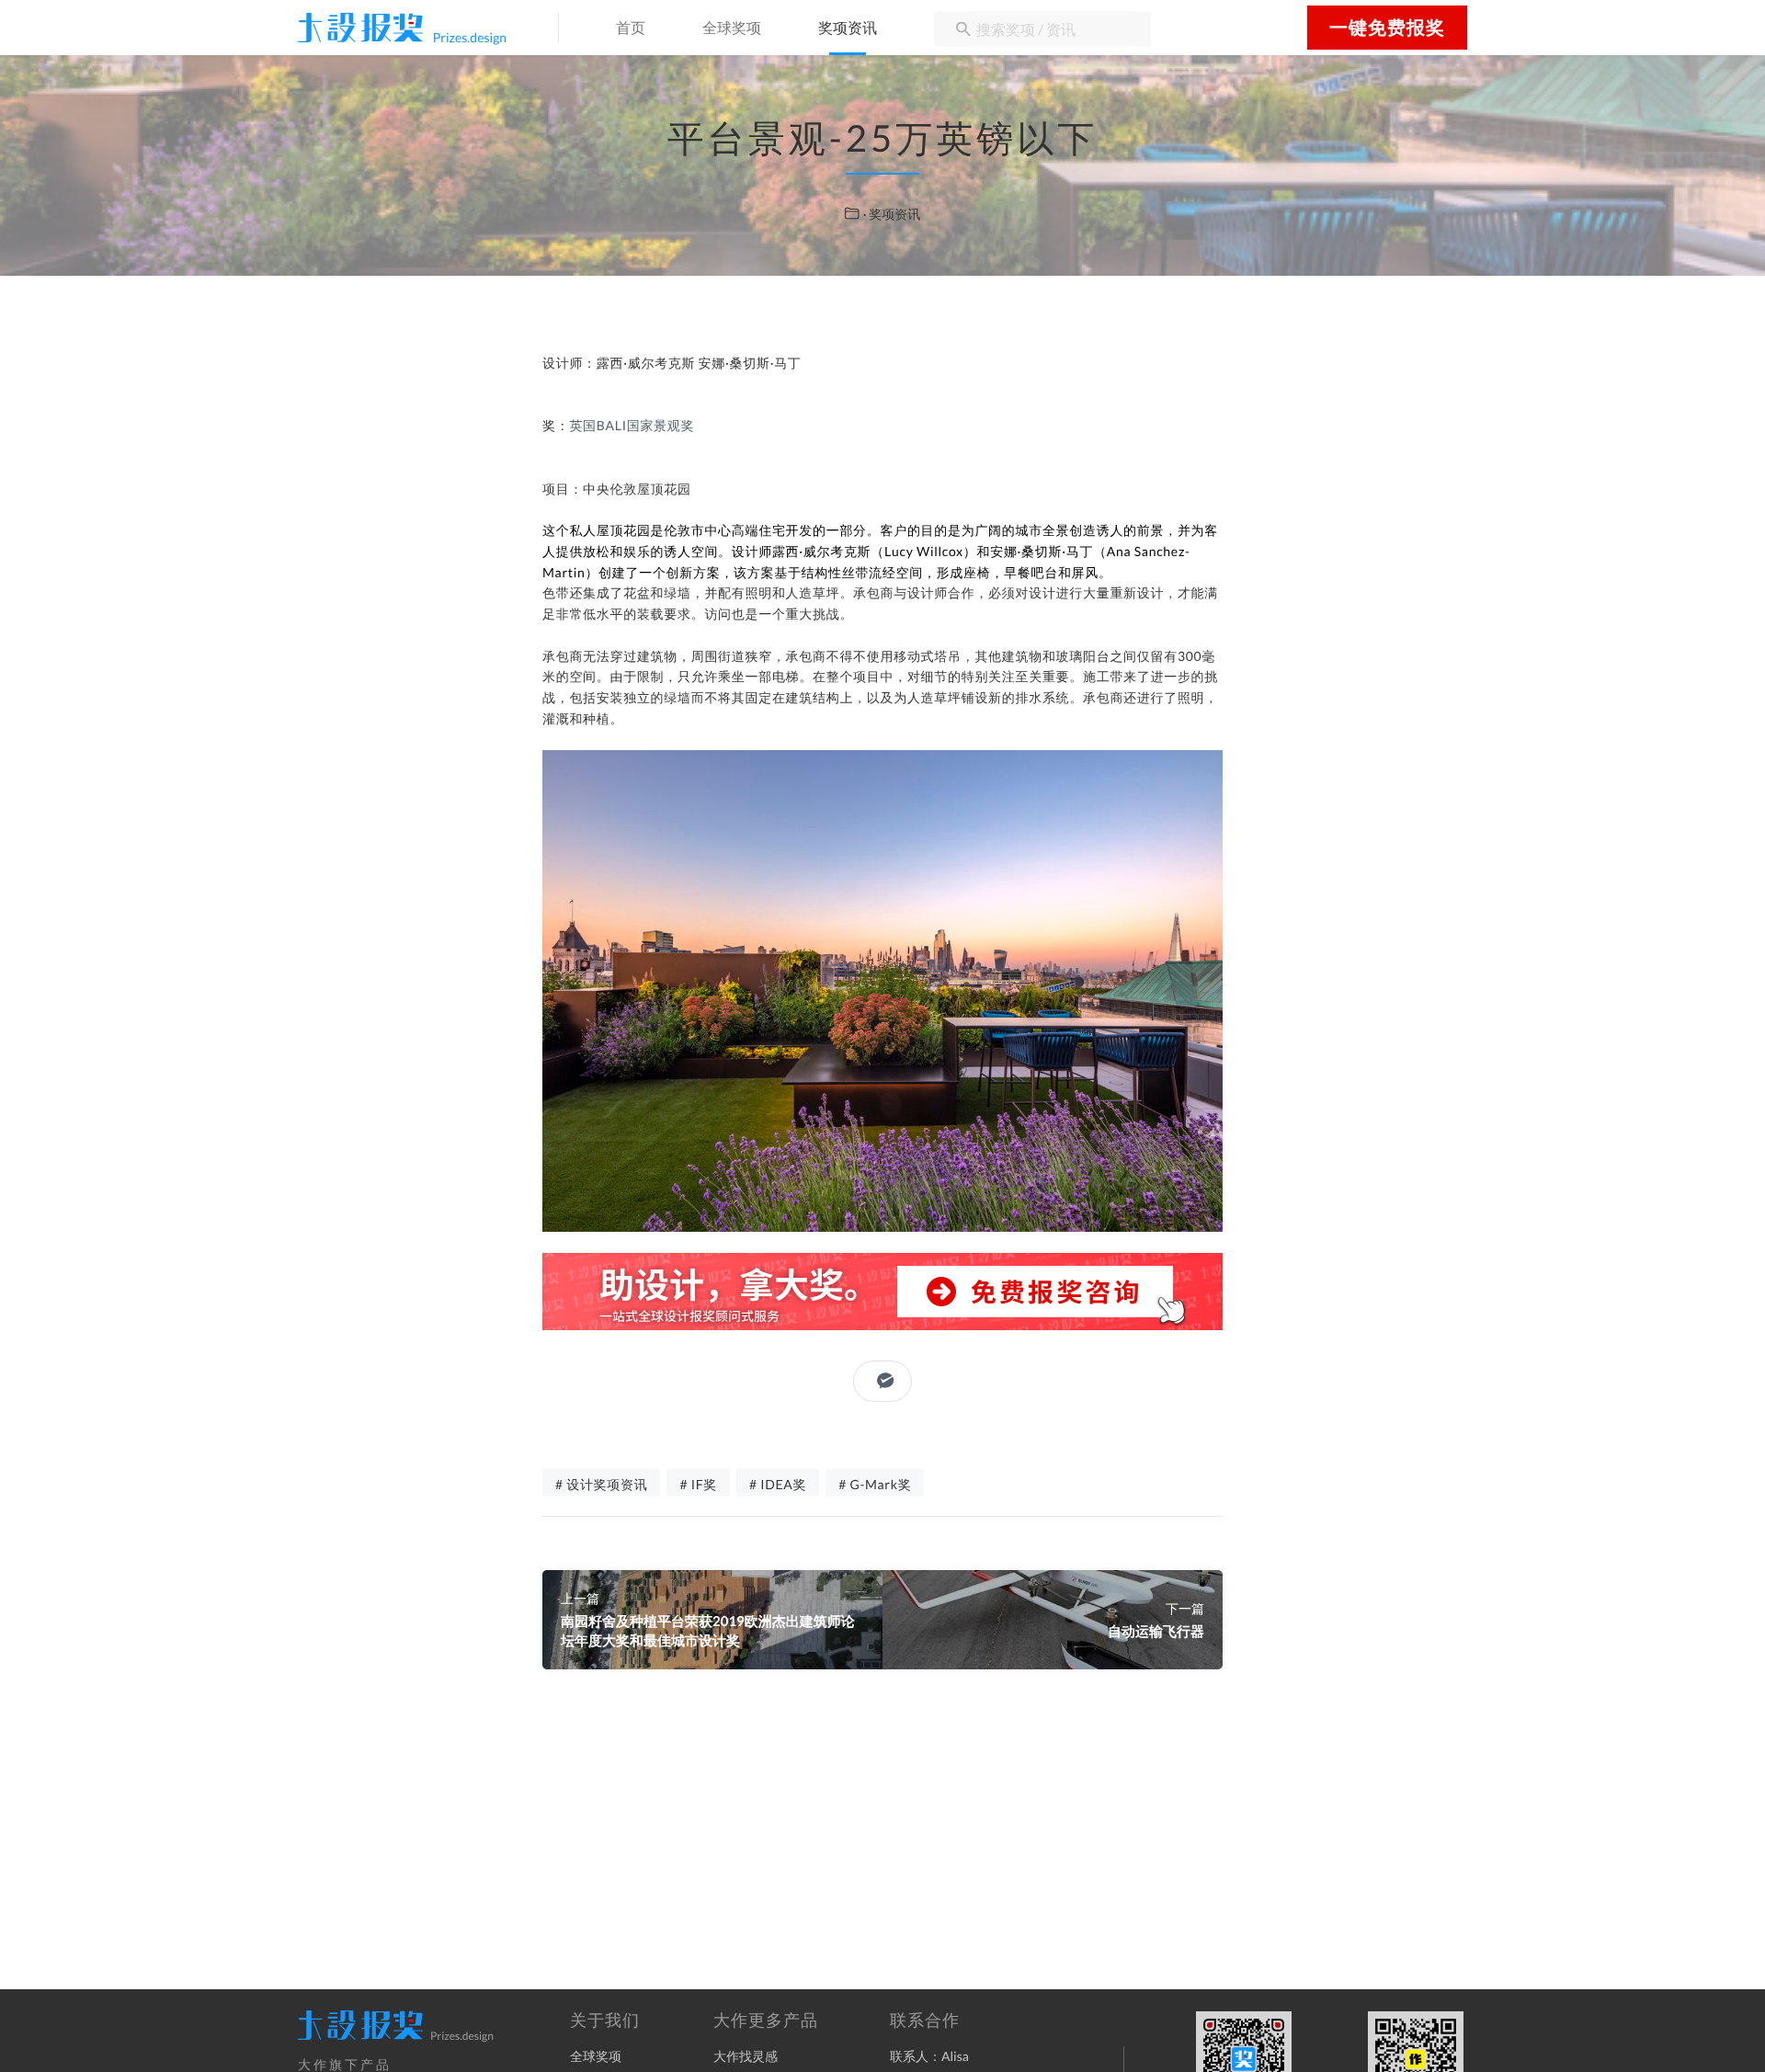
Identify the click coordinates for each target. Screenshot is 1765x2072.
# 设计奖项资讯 (601, 1484)
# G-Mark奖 (875, 1484)
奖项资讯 (848, 29)
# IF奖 (698, 1484)
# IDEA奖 (778, 1484)
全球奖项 (732, 29)
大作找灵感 (746, 2056)
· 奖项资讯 (892, 214)
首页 (631, 29)
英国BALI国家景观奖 (632, 425)
